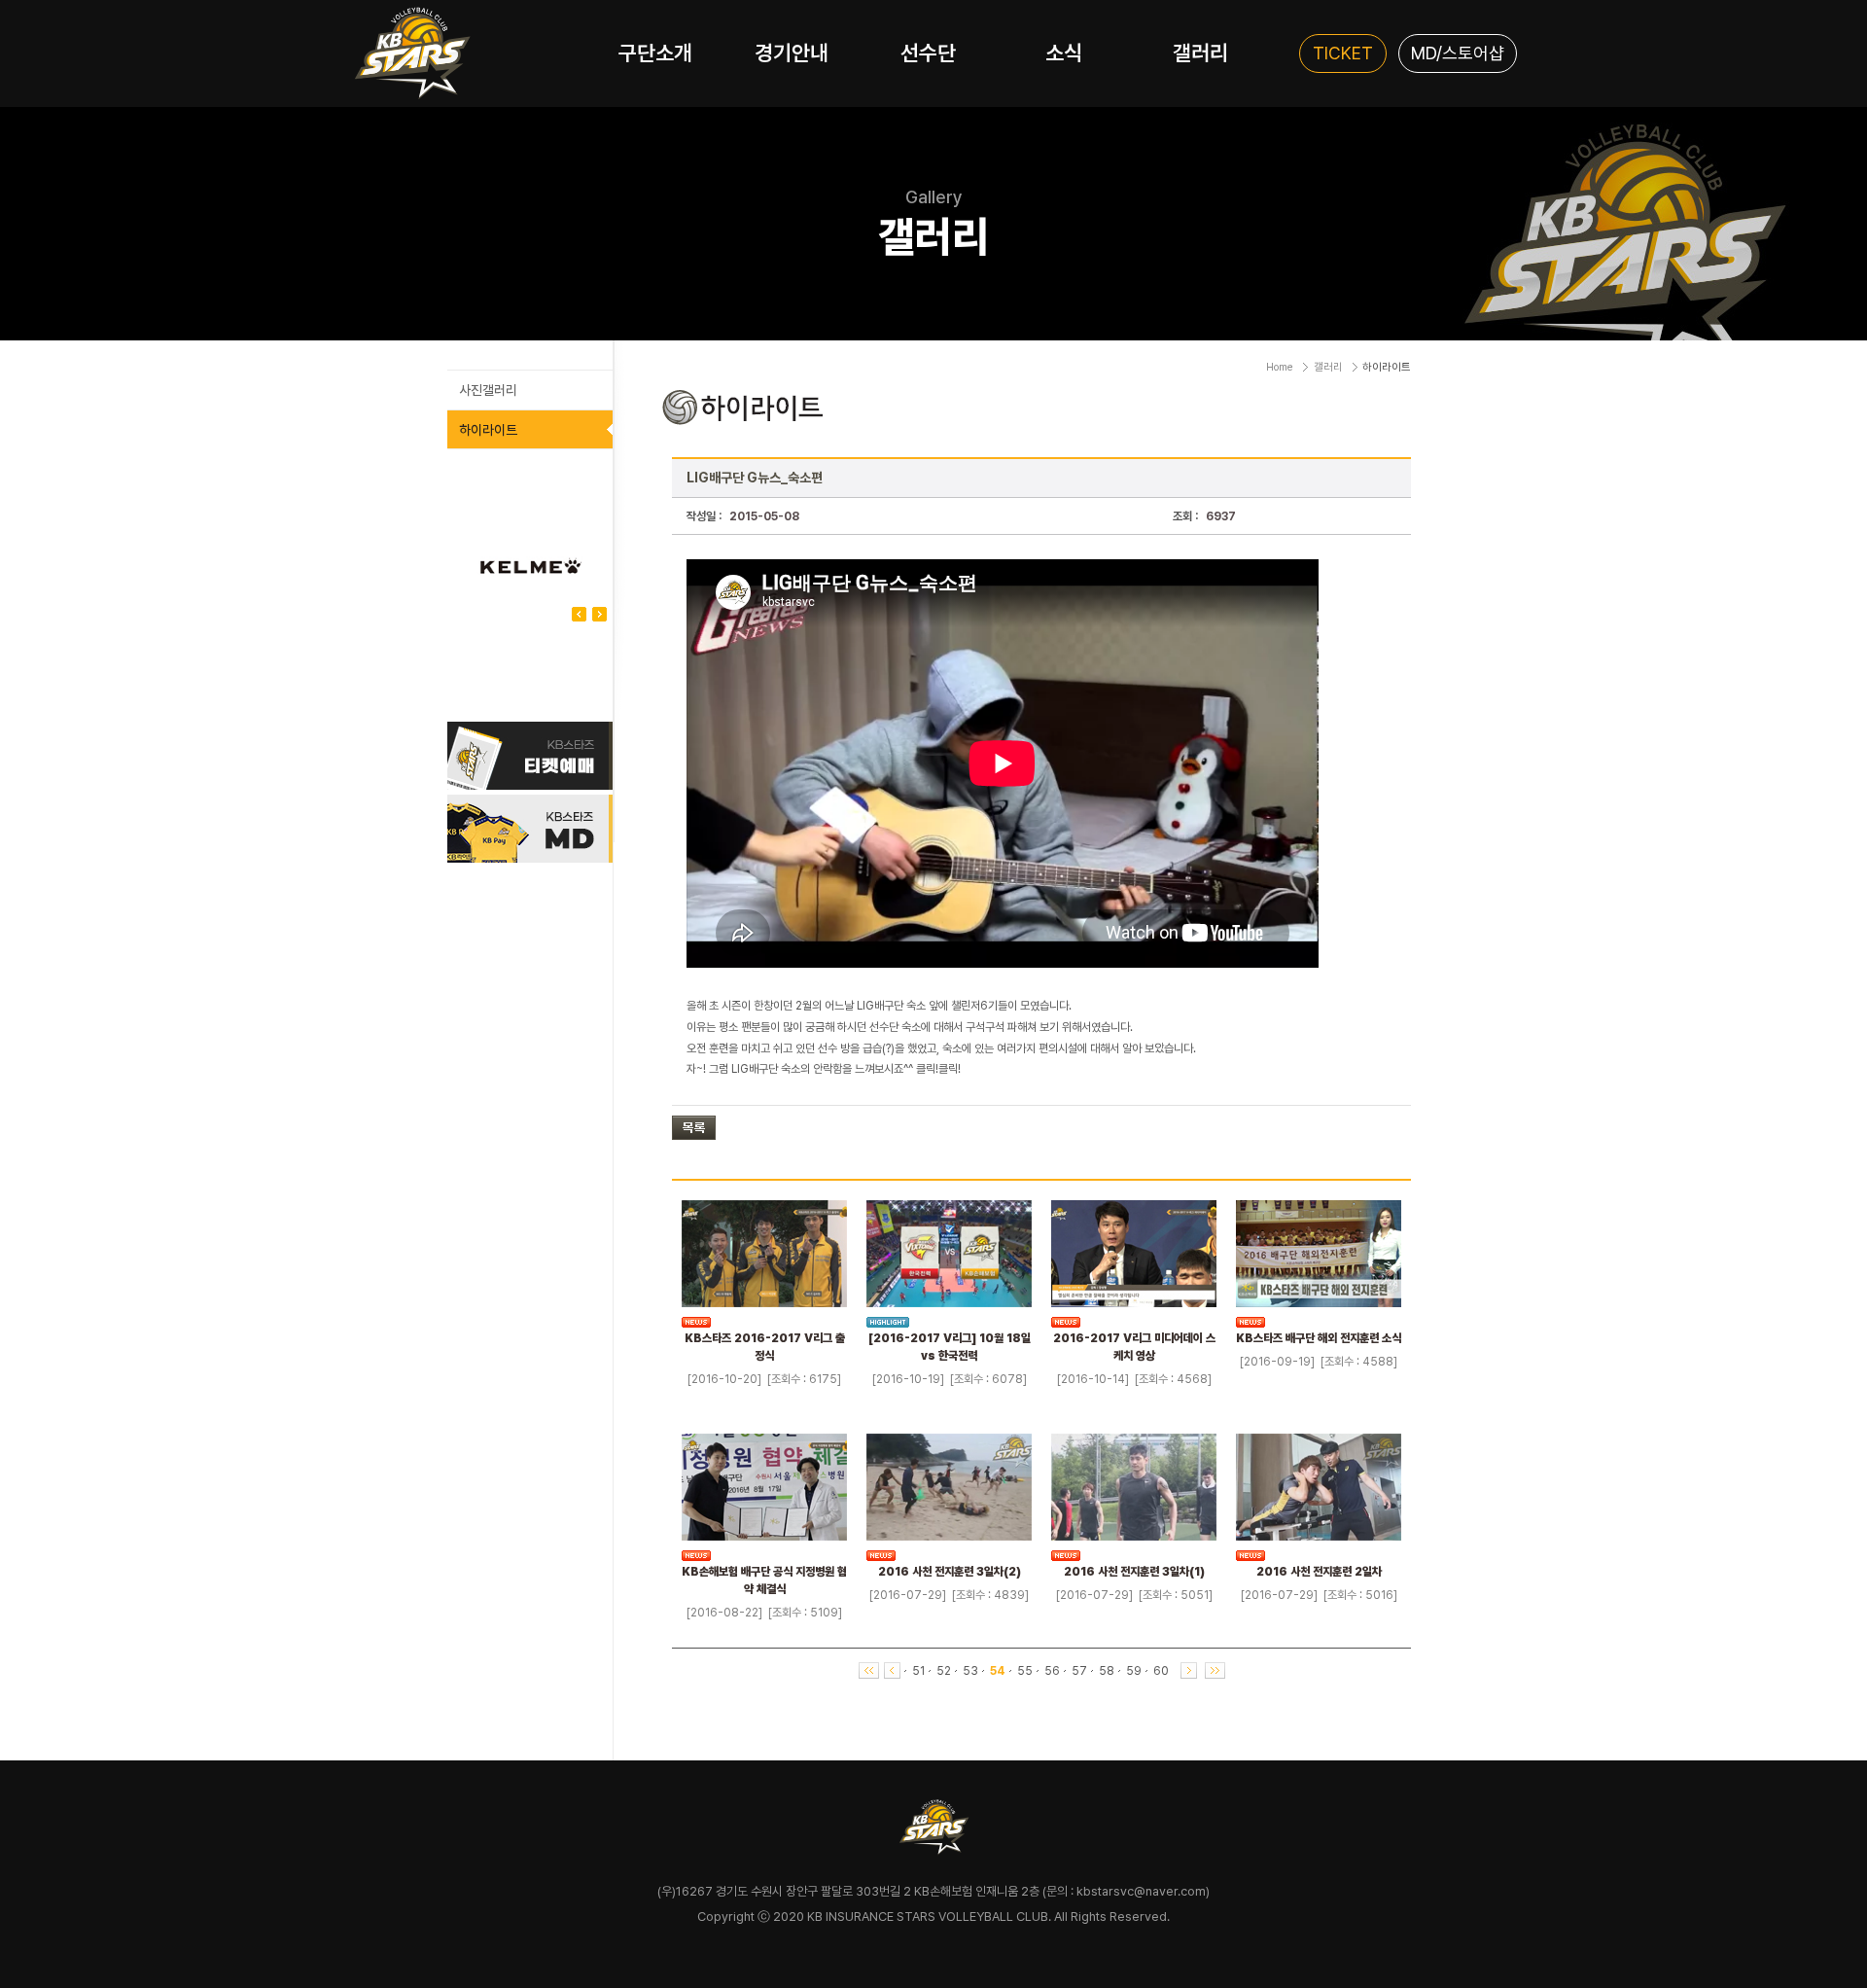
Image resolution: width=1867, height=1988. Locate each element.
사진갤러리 (488, 390)
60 (1161, 1671)
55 (1025, 1671)
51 (918, 1671)
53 (970, 1671)
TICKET (1343, 53)
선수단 (928, 53)
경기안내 (792, 53)
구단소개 (655, 53)
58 (1107, 1671)
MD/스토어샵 (1458, 53)
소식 (1064, 53)
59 (1134, 1671)
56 (1052, 1671)
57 (1079, 1671)
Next (579, 614)
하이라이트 (488, 430)
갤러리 (1200, 53)
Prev (599, 614)
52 (944, 1671)
